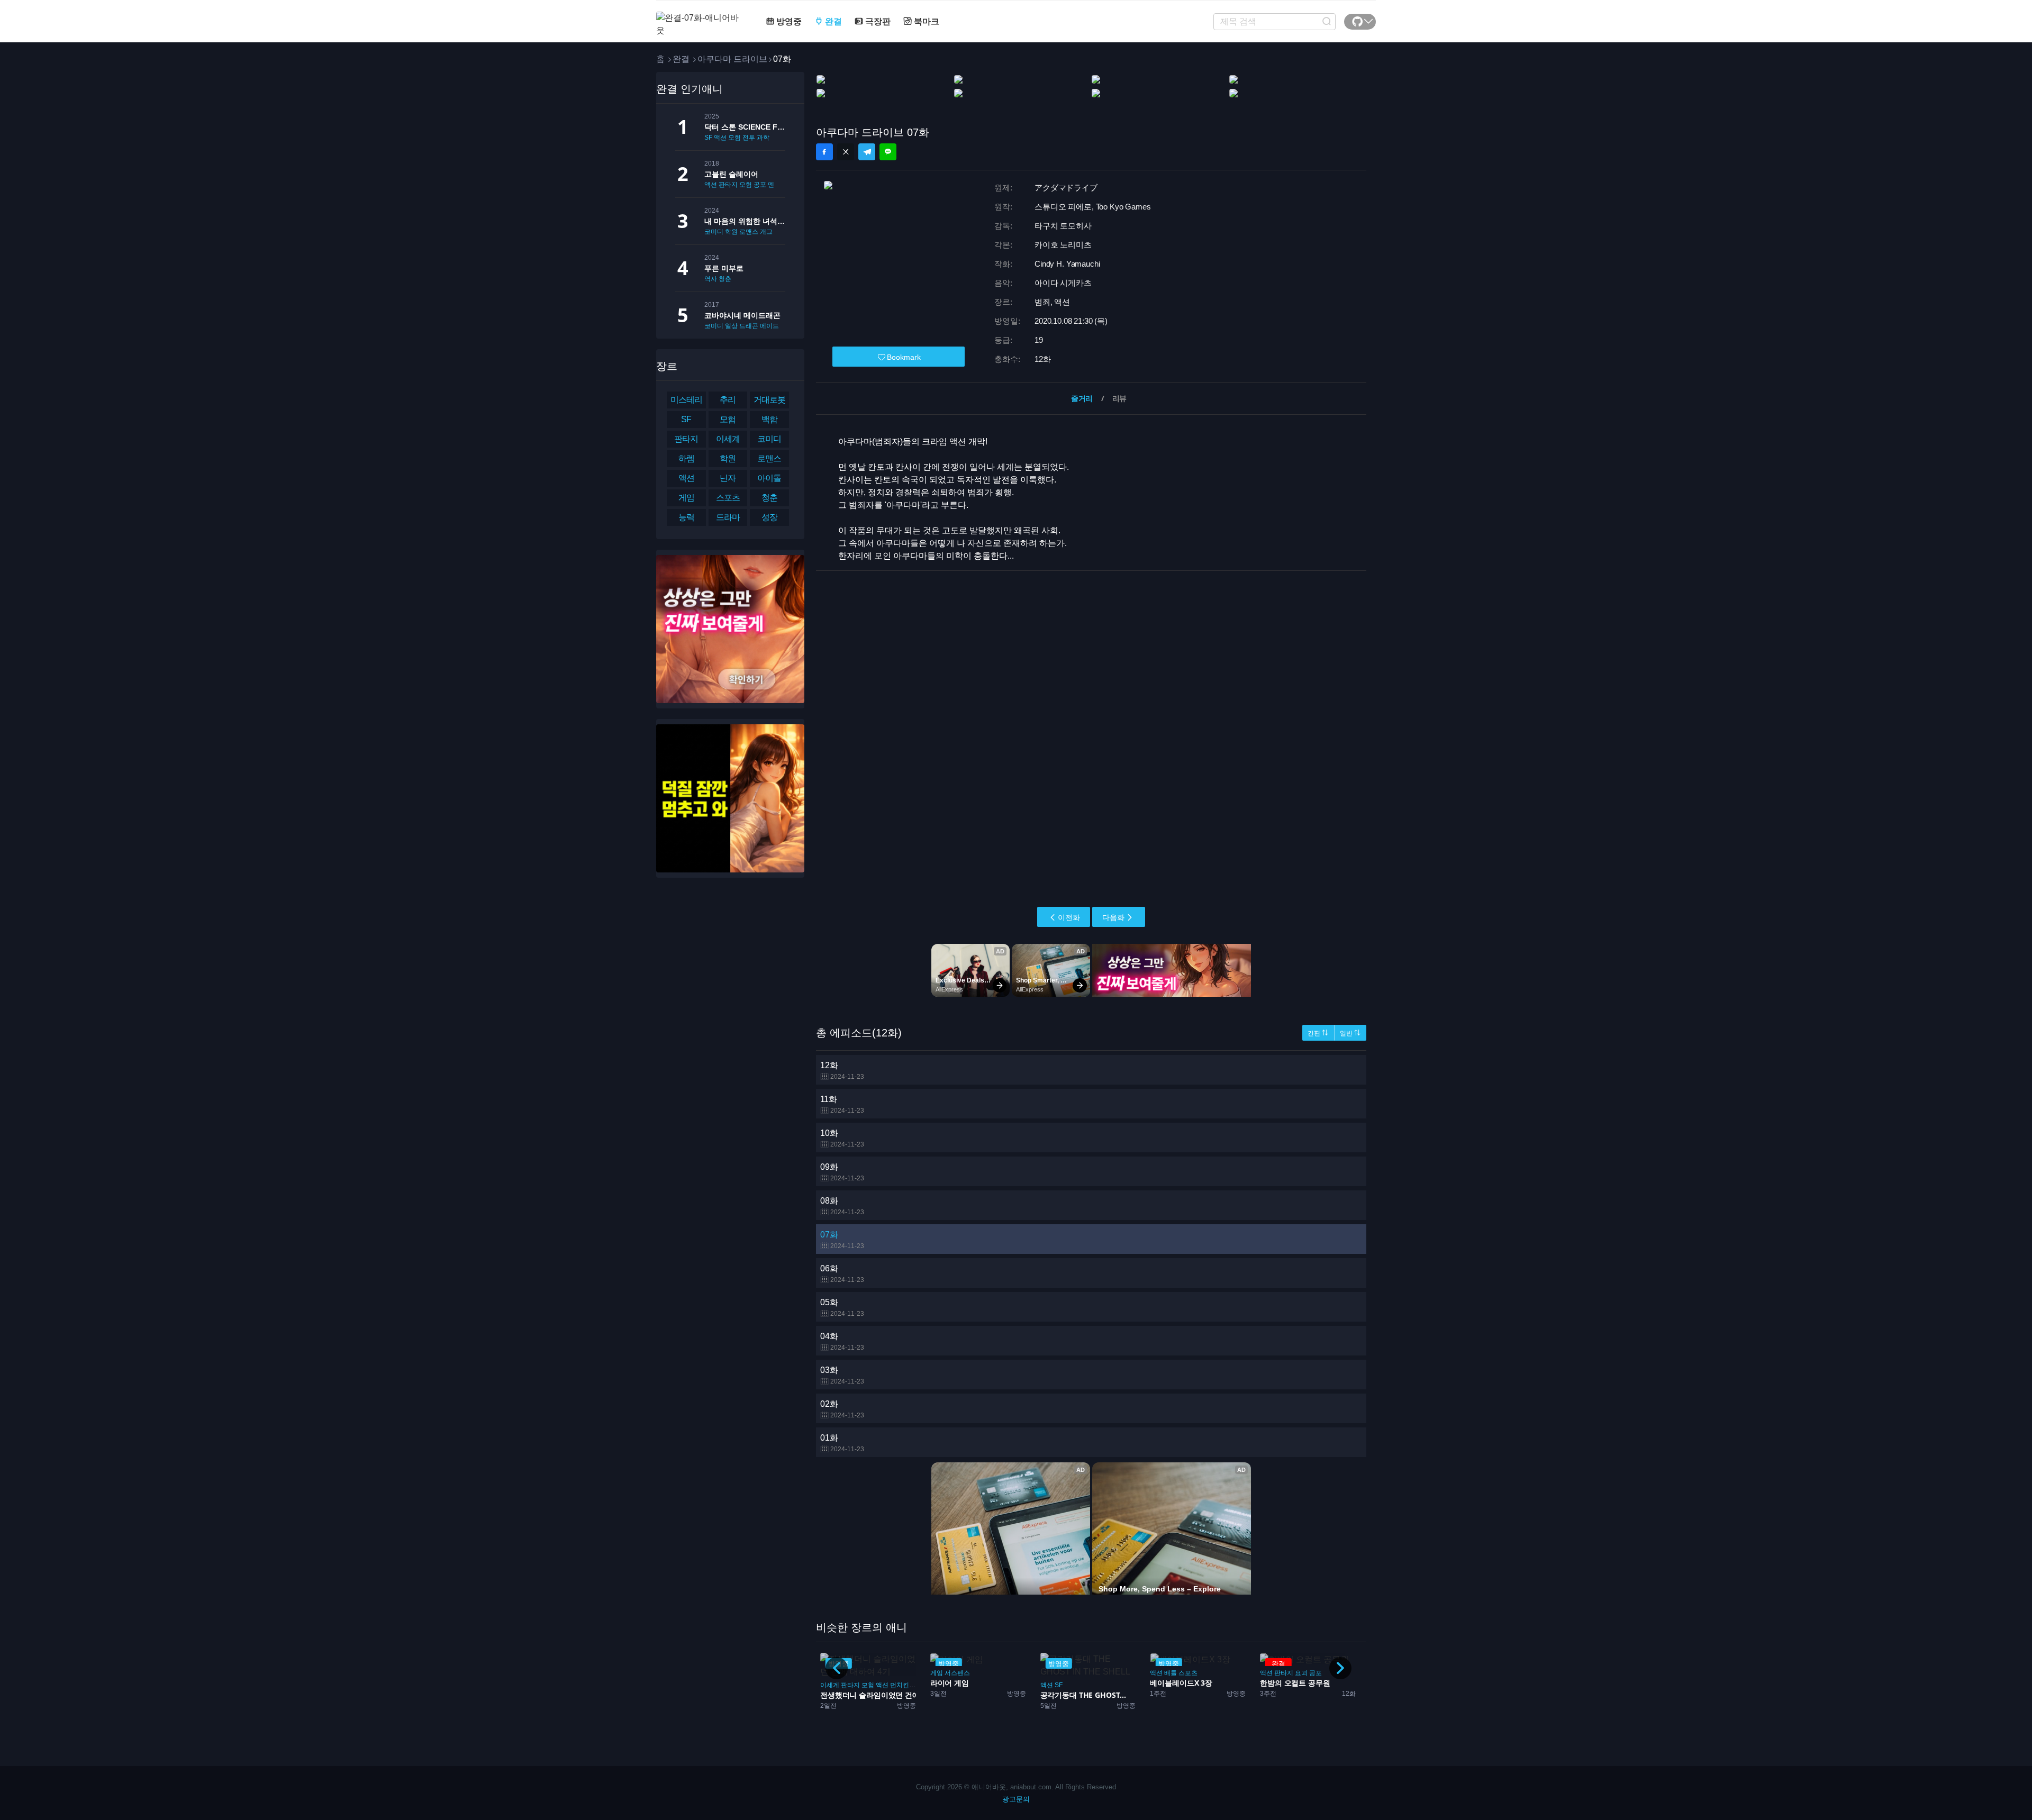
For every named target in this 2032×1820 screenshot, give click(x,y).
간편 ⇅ (1318, 1033)
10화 (842, 1138)
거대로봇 (769, 400)
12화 (842, 1071)
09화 (842, 1172)
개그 (766, 232)
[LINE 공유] (888, 152)
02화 (842, 1409)
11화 (842, 1104)
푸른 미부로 (724, 268)
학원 (731, 232)
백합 (769, 419)
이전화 (1069, 917)
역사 (711, 279)
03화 (842, 1375)
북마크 (926, 21)
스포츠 (728, 498)
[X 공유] (846, 152)
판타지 (728, 185)
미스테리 (686, 400)
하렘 (686, 458)
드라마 (728, 517)
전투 (749, 138)
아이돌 (769, 478)
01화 (842, 1443)
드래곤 (749, 326)
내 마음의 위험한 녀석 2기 (745, 221)
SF (708, 138)
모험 (734, 138)
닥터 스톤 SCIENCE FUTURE (745, 127)
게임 (686, 498)
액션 (720, 138)
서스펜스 (847, 1673)
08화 (842, 1206)
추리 (728, 400)
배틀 (1061, 1673)
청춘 (725, 279)
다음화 (1113, 917)
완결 (832, 21)
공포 (760, 185)
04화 (842, 1341)
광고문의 (1016, 1799)
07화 (842, 1240)
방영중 (788, 21)
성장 (769, 517)
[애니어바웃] (698, 18)
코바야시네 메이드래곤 (742, 315)
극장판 (877, 21)
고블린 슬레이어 (731, 174)
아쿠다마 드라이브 (732, 59)
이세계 (728, 439)
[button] (1340, 1668)
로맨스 (749, 232)
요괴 (1191, 1673)
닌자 (728, 478)
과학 (763, 138)
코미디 (714, 232)
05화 (842, 1308)
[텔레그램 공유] (867, 152)
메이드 (769, 326)
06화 (842, 1274)
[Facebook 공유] (824, 152)
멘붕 (774, 185)
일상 (731, 326)
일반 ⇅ (1350, 1033)
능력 (686, 517)
